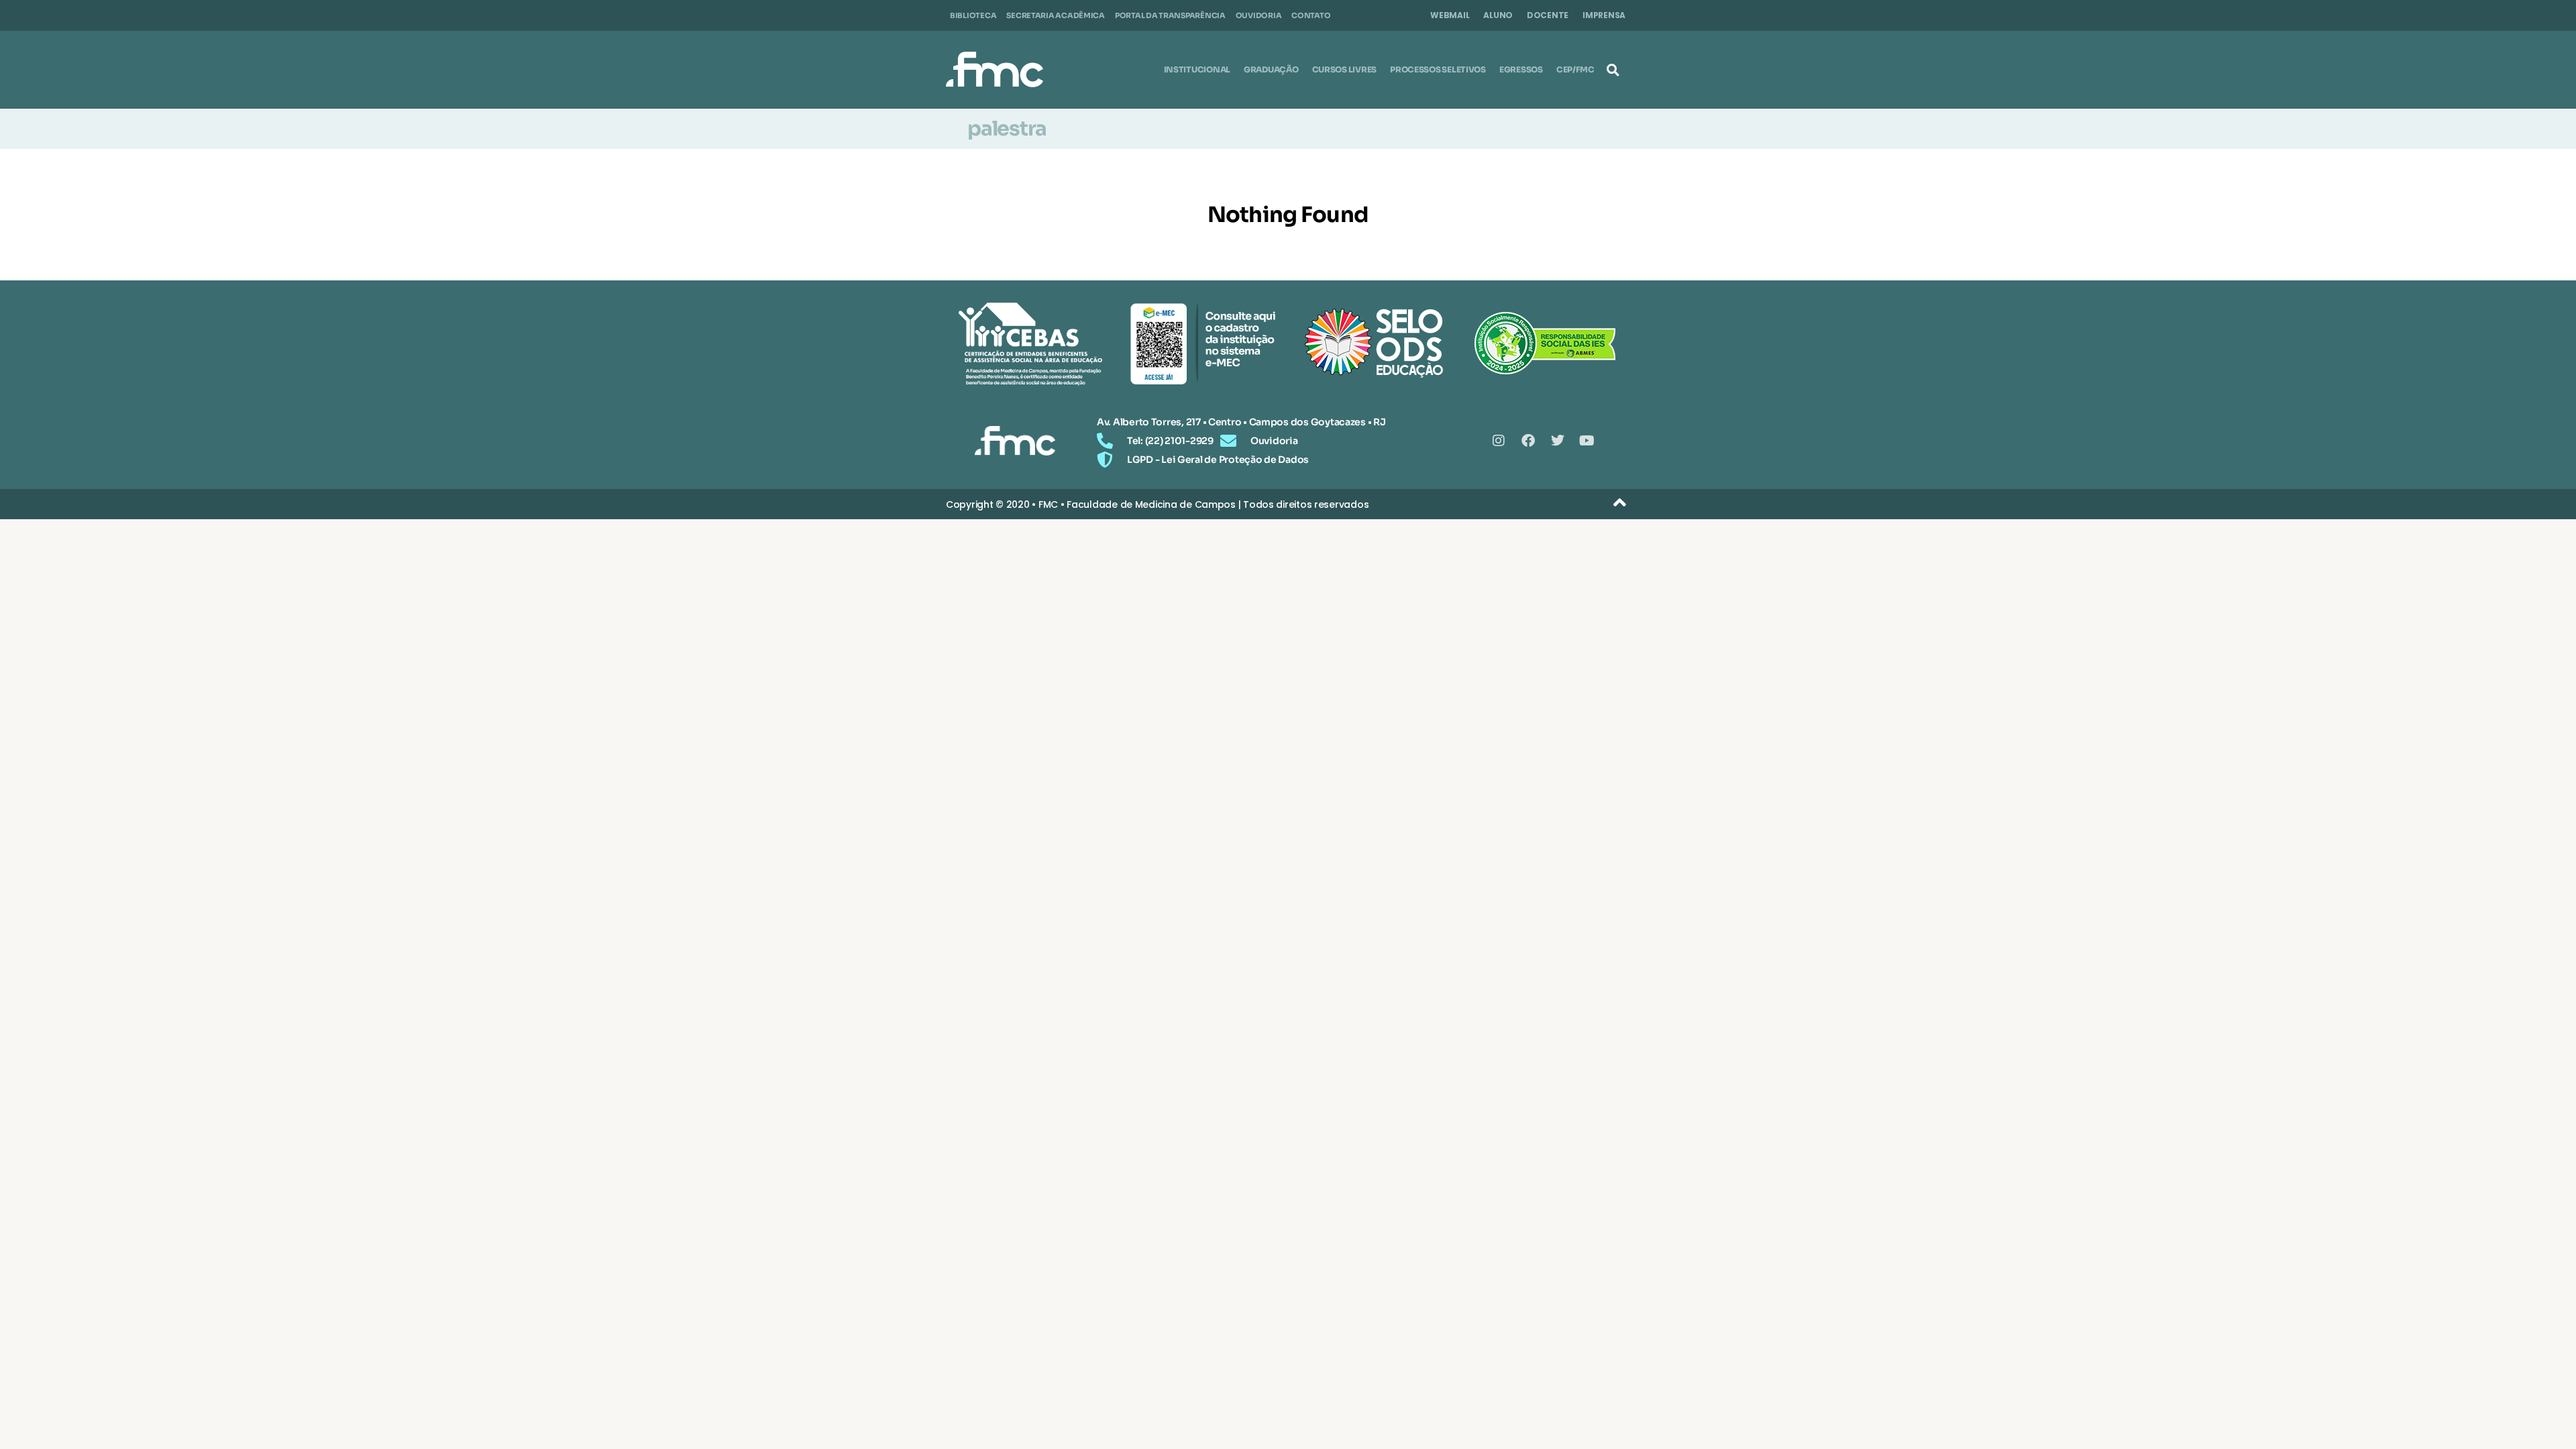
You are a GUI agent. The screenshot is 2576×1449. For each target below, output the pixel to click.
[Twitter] (1558, 441)
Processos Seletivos (1438, 69)
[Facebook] (1528, 441)
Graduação (1271, 69)
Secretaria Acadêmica (1056, 15)
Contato (1311, 15)
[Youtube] (1587, 441)
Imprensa (1604, 15)
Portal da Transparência (1170, 15)
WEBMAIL (1450, 15)
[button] (1613, 70)
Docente (1548, 15)
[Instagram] (1499, 441)
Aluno (1498, 15)
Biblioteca (973, 15)
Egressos (1521, 69)
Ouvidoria (1259, 15)
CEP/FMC (1575, 69)
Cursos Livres (1345, 69)
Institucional (1197, 69)
